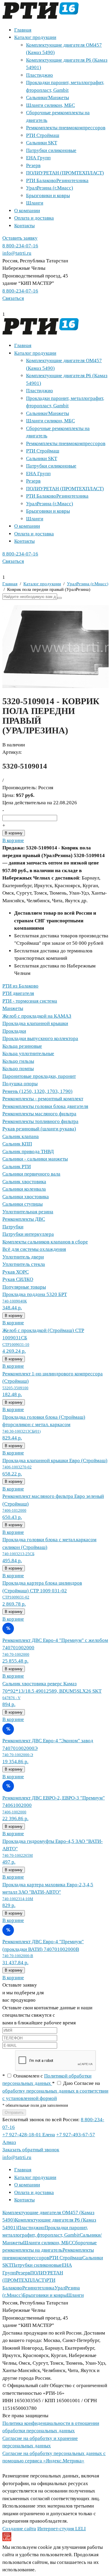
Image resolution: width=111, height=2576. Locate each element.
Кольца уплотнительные (28, 1054)
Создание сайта (19, 2529)
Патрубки (13, 1227)
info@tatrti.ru (17, 253)
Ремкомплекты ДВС (24, 1219)
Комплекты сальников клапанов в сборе (45, 1242)
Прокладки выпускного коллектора (40, 1038)
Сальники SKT (42, 143)
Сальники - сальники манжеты (35, 1159)
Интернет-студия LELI (62, 2529)
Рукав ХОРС (16, 1272)
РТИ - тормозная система (30, 1001)
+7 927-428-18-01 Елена (29, 2135)
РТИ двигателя (18, 993)
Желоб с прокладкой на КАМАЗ (37, 1016)
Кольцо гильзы (18, 1061)
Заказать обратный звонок (31, 2150)
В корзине (13, 840)
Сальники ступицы (22, 1204)
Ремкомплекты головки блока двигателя (45, 1106)
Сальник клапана (21, 1136)
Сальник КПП (17, 1144)
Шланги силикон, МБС (50, 105)
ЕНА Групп (38, 158)
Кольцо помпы (18, 1069)
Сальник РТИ (17, 1167)
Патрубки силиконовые (51, 150)
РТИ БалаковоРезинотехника (57, 180)
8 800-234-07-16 (20, 246)
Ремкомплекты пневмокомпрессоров (66, 128)
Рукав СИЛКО (18, 1279)
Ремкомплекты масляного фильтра (39, 1114)
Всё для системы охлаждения (34, 1249)
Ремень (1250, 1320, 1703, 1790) (37, 1091)
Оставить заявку (20, 238)
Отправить (14, 2112)
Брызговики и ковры (48, 196)
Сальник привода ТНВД (28, 1151)
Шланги (35, 203)
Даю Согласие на (55, 2091)
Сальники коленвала (24, 1189)
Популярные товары (24, 1287)
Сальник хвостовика (24, 1182)
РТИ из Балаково (20, 986)
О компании (27, 211)
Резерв (33, 165)
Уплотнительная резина (28, 1212)
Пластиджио (40, 75)
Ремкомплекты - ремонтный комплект (43, 1099)
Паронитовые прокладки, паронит (39, 1076)
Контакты (24, 226)
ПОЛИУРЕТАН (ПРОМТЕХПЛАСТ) (65, 173)
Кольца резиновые (22, 1046)
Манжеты (13, 1008)
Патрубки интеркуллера (28, 1234)
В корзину (14, 833)
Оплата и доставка (34, 218)
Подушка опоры (20, 1084)
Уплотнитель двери (23, 1257)
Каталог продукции (35, 37)
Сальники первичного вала (31, 1174)
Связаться (13, 298)
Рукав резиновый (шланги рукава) (39, 1129)
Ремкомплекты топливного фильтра (40, 1121)
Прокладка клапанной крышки (35, 1023)
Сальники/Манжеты (48, 98)
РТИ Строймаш (43, 135)
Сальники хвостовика (26, 1197)
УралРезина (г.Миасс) (50, 188)
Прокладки (14, 1031)
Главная (23, 30)
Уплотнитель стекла (24, 1264)
